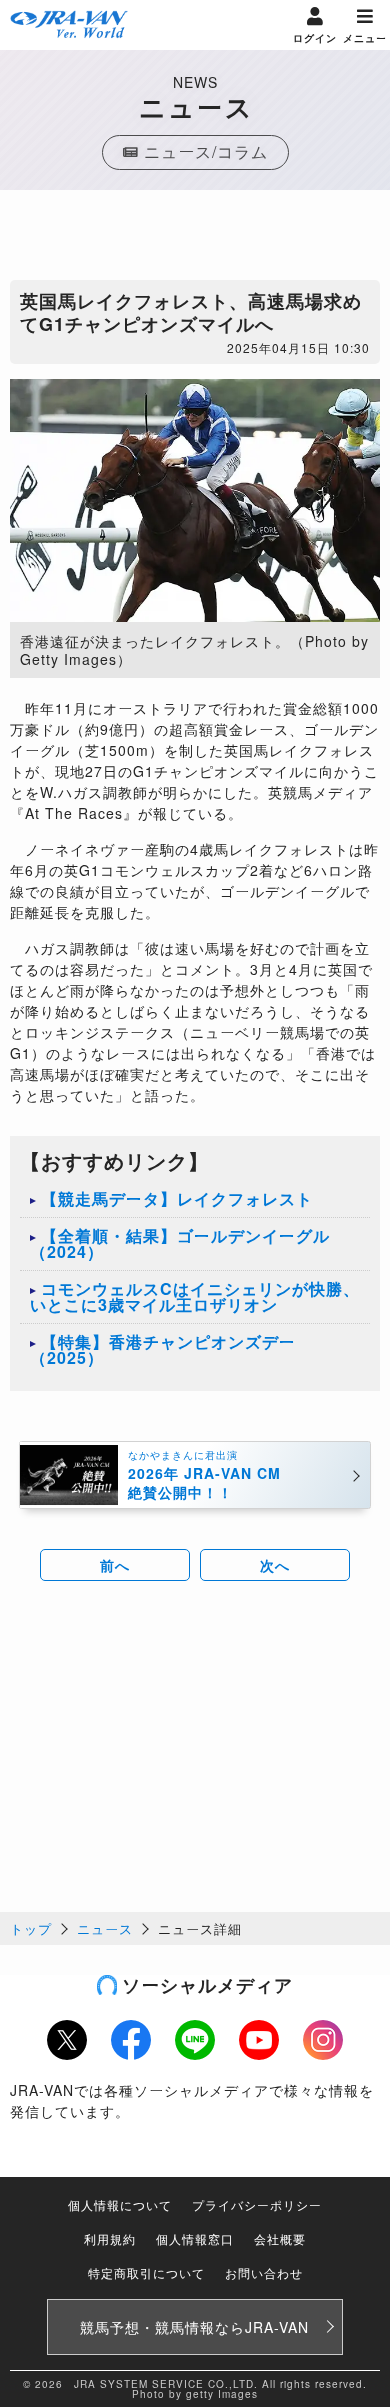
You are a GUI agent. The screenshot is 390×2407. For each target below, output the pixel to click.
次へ (275, 1565)
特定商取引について (146, 2272)
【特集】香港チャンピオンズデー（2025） (163, 1349)
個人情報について (120, 2204)
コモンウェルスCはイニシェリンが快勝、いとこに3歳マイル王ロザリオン (195, 1296)
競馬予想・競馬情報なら (194, 2327)
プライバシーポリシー (257, 2204)
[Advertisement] (195, 240)
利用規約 (110, 2238)
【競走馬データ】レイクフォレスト (177, 1198)
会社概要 (280, 2238)
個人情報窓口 (195, 2238)
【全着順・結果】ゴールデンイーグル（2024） (180, 1243)
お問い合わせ (264, 2272)
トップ (31, 1928)
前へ (115, 1565)
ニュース (105, 1928)
